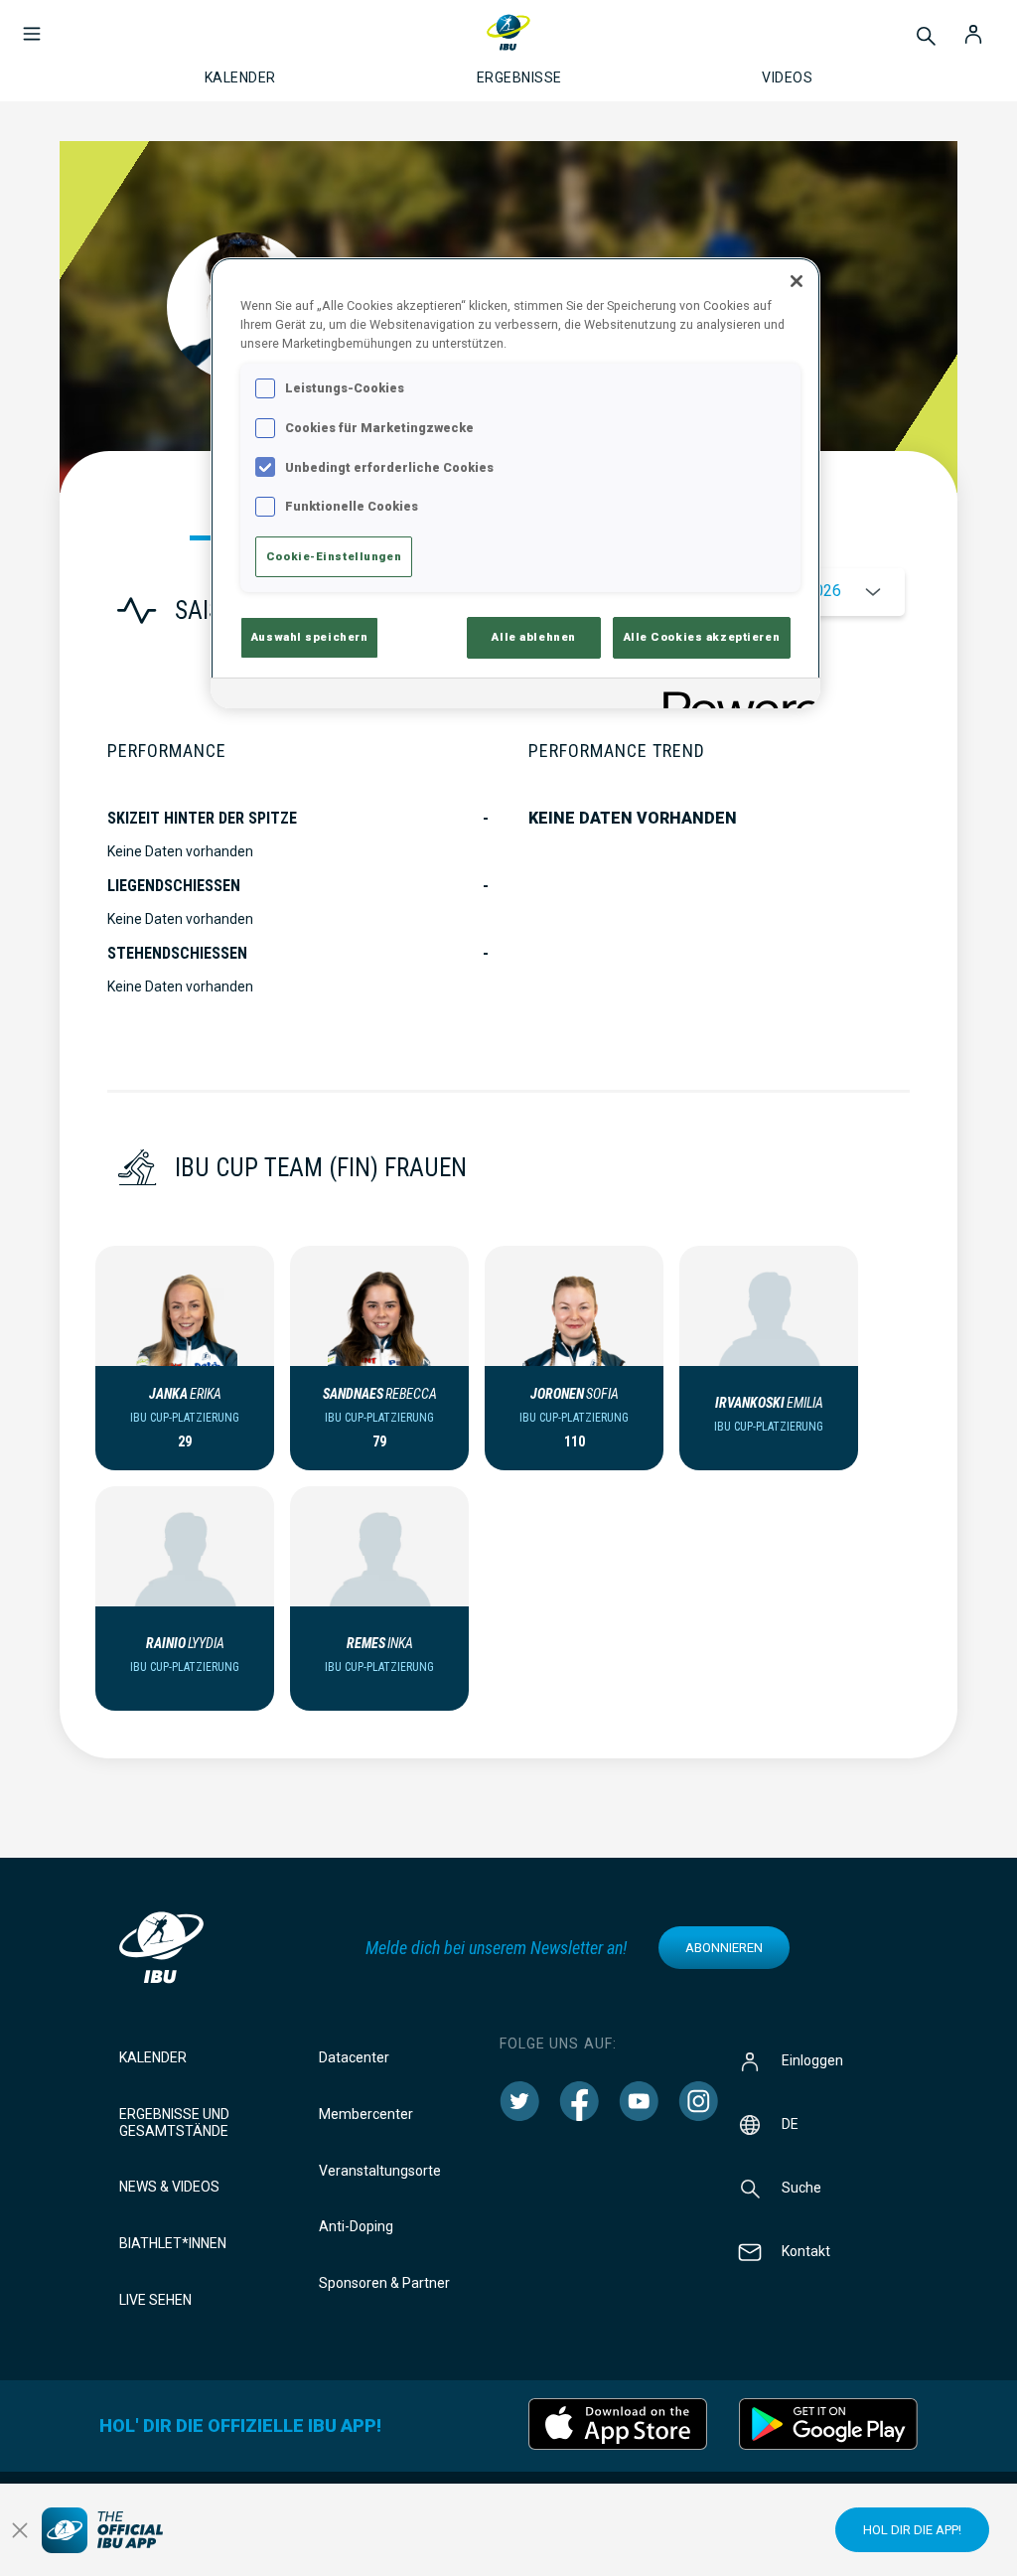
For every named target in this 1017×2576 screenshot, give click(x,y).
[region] (515, 483)
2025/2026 (802, 591)
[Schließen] (797, 281)
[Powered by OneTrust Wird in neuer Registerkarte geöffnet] (735, 696)
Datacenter (354, 2057)
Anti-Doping (356, 2226)
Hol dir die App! (912, 2530)
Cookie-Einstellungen (334, 556)
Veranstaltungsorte (380, 2171)
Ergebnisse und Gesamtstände (174, 2122)
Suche (801, 2188)
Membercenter (366, 2114)
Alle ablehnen (533, 637)
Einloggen (812, 2060)
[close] (20, 2530)
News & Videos (169, 2187)
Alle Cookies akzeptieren (702, 637)
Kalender (153, 2057)
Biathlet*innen (173, 2243)
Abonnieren (724, 1948)
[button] (32, 24)
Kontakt (806, 2251)
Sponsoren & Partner (384, 2283)
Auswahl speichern (310, 637)
